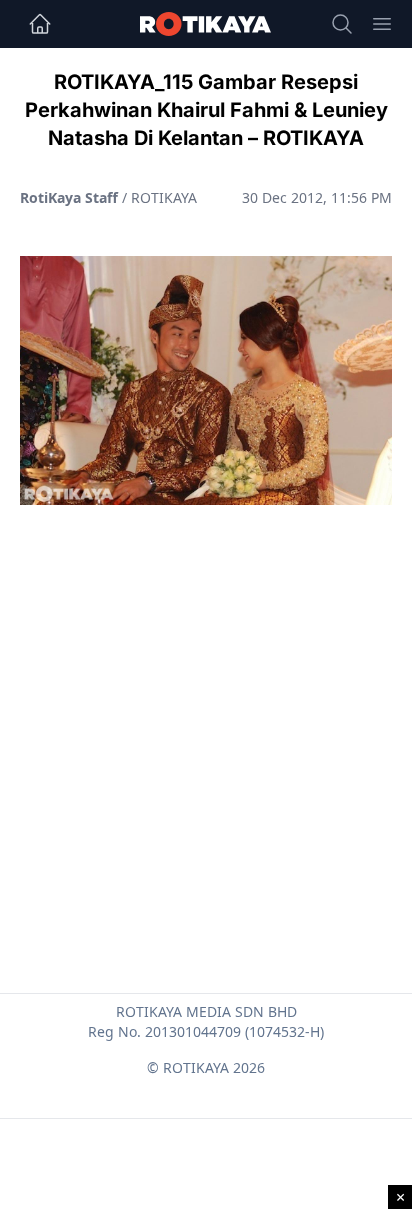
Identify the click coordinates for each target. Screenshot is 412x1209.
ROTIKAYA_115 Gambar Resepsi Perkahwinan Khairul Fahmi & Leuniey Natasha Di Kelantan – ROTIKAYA (206, 110)
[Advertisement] (206, 701)
